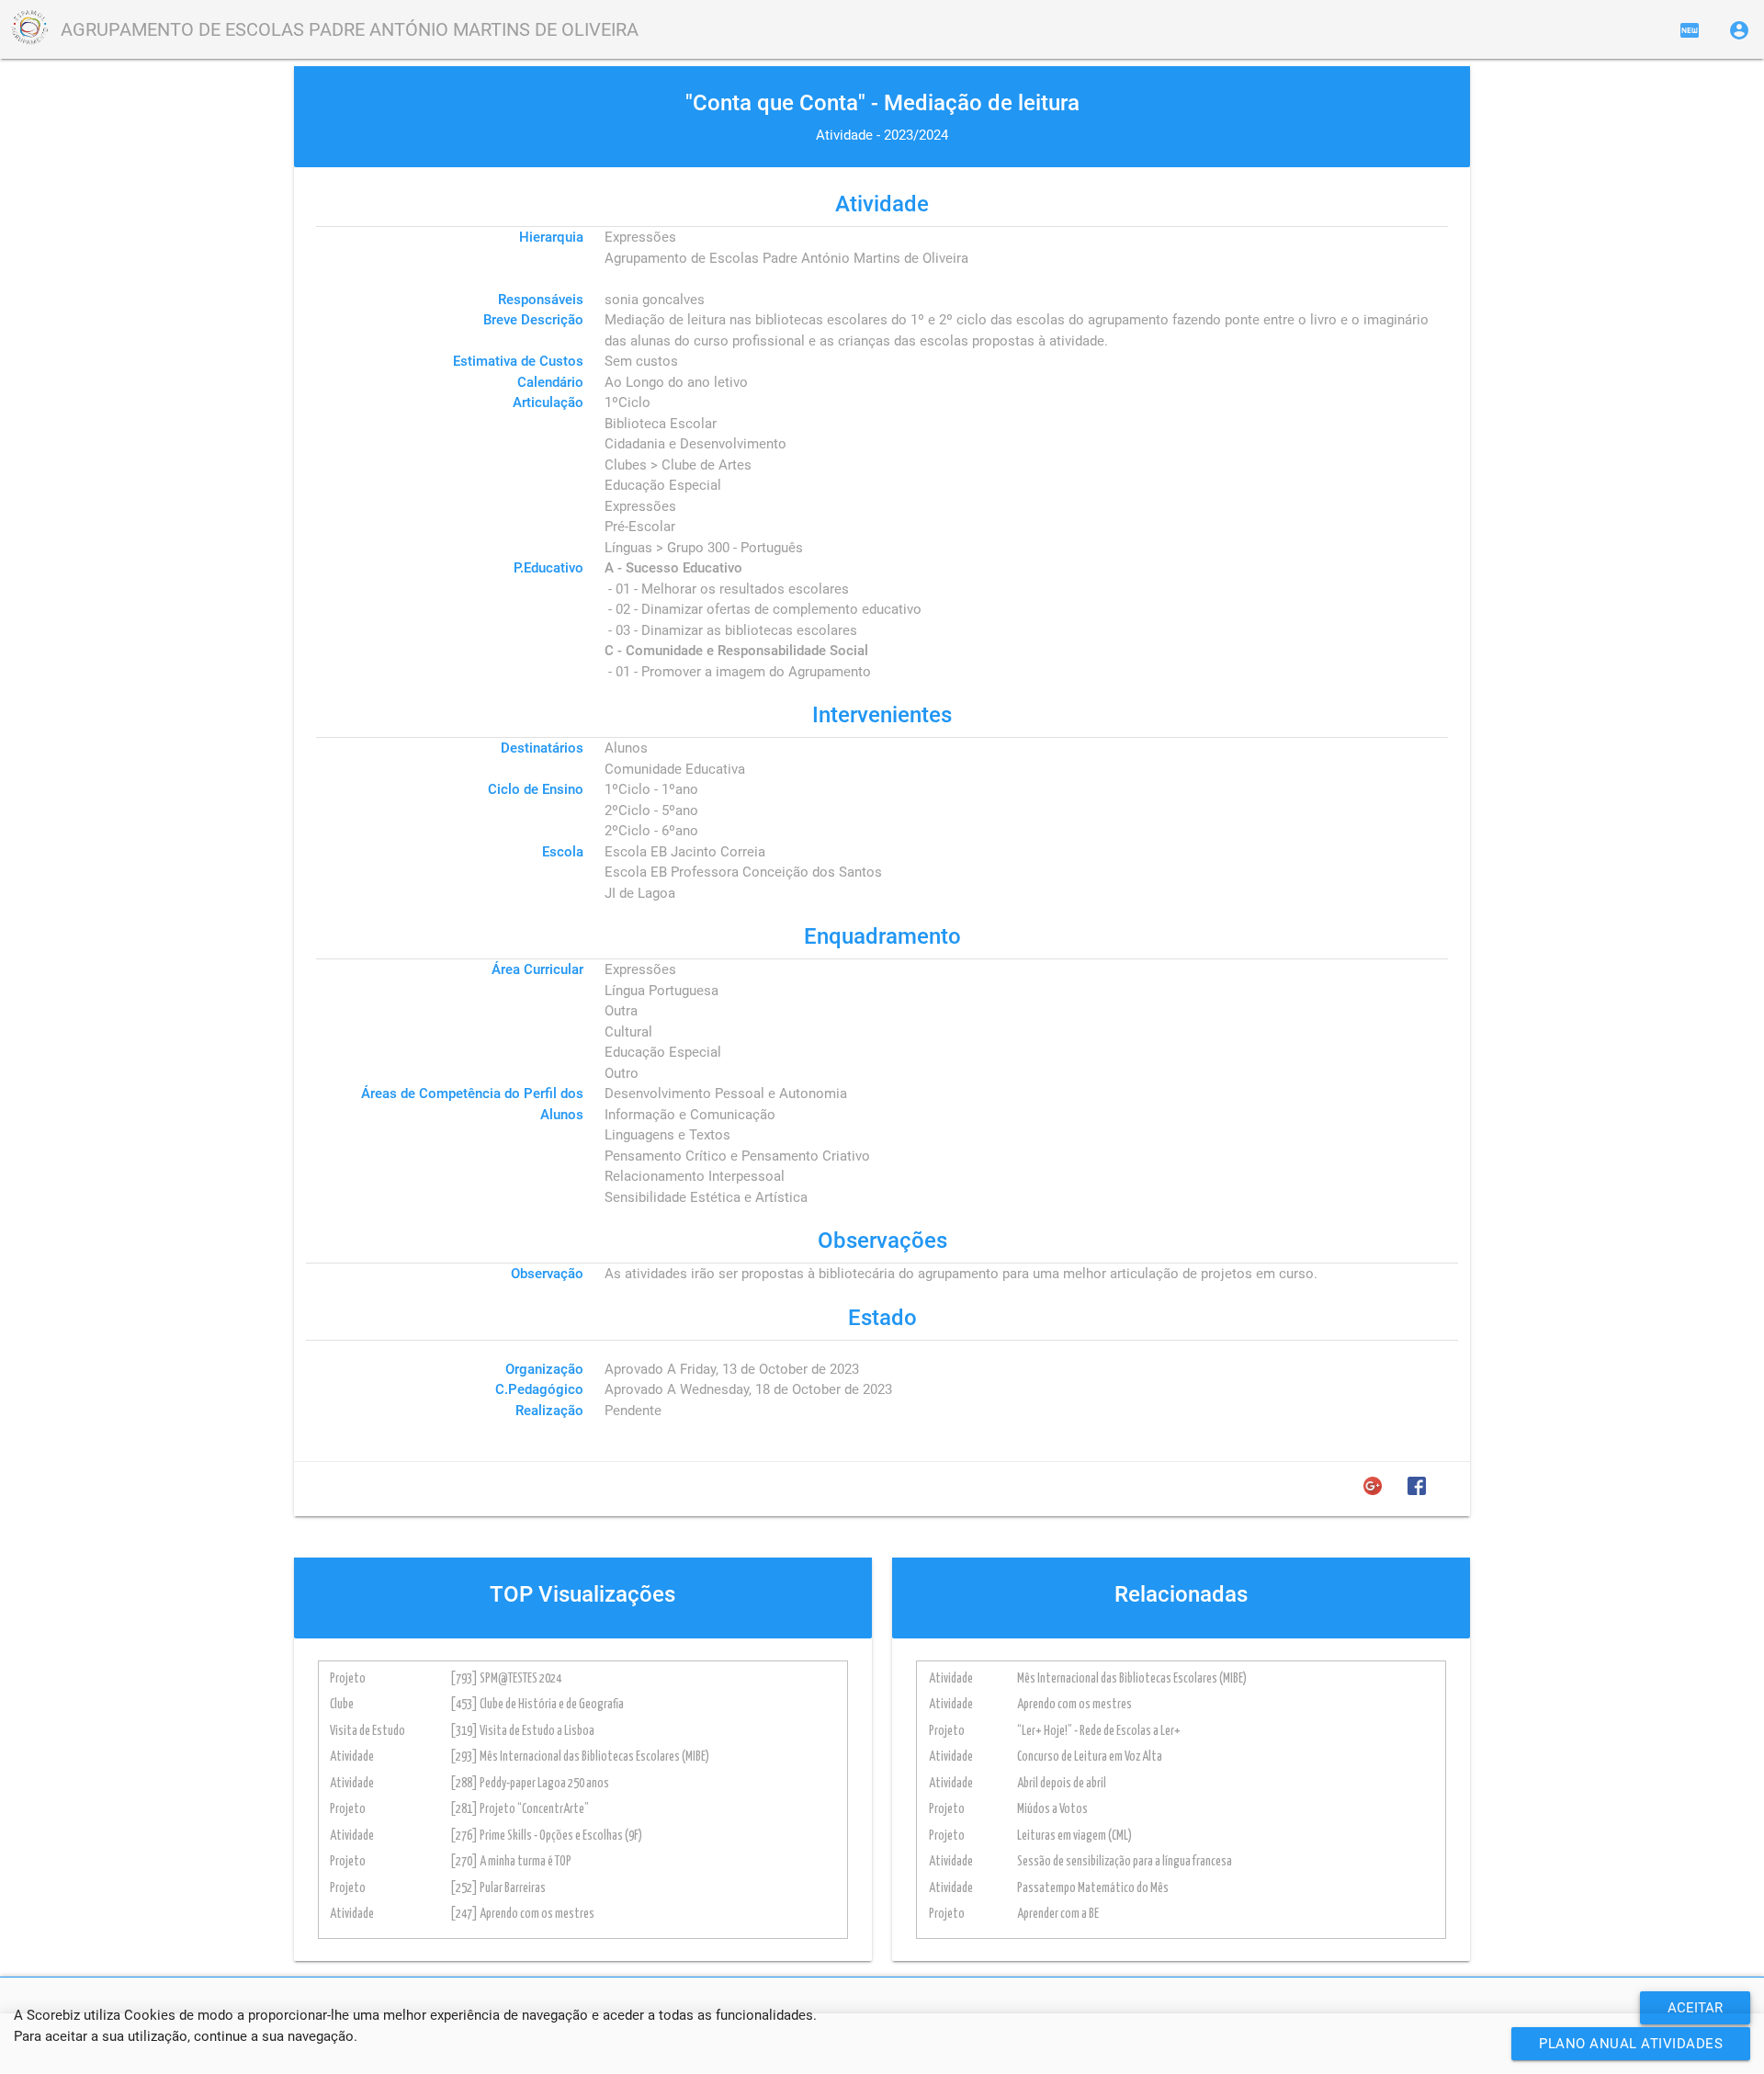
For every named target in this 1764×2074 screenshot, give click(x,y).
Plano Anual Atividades (1631, 2044)
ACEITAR (1695, 2008)
